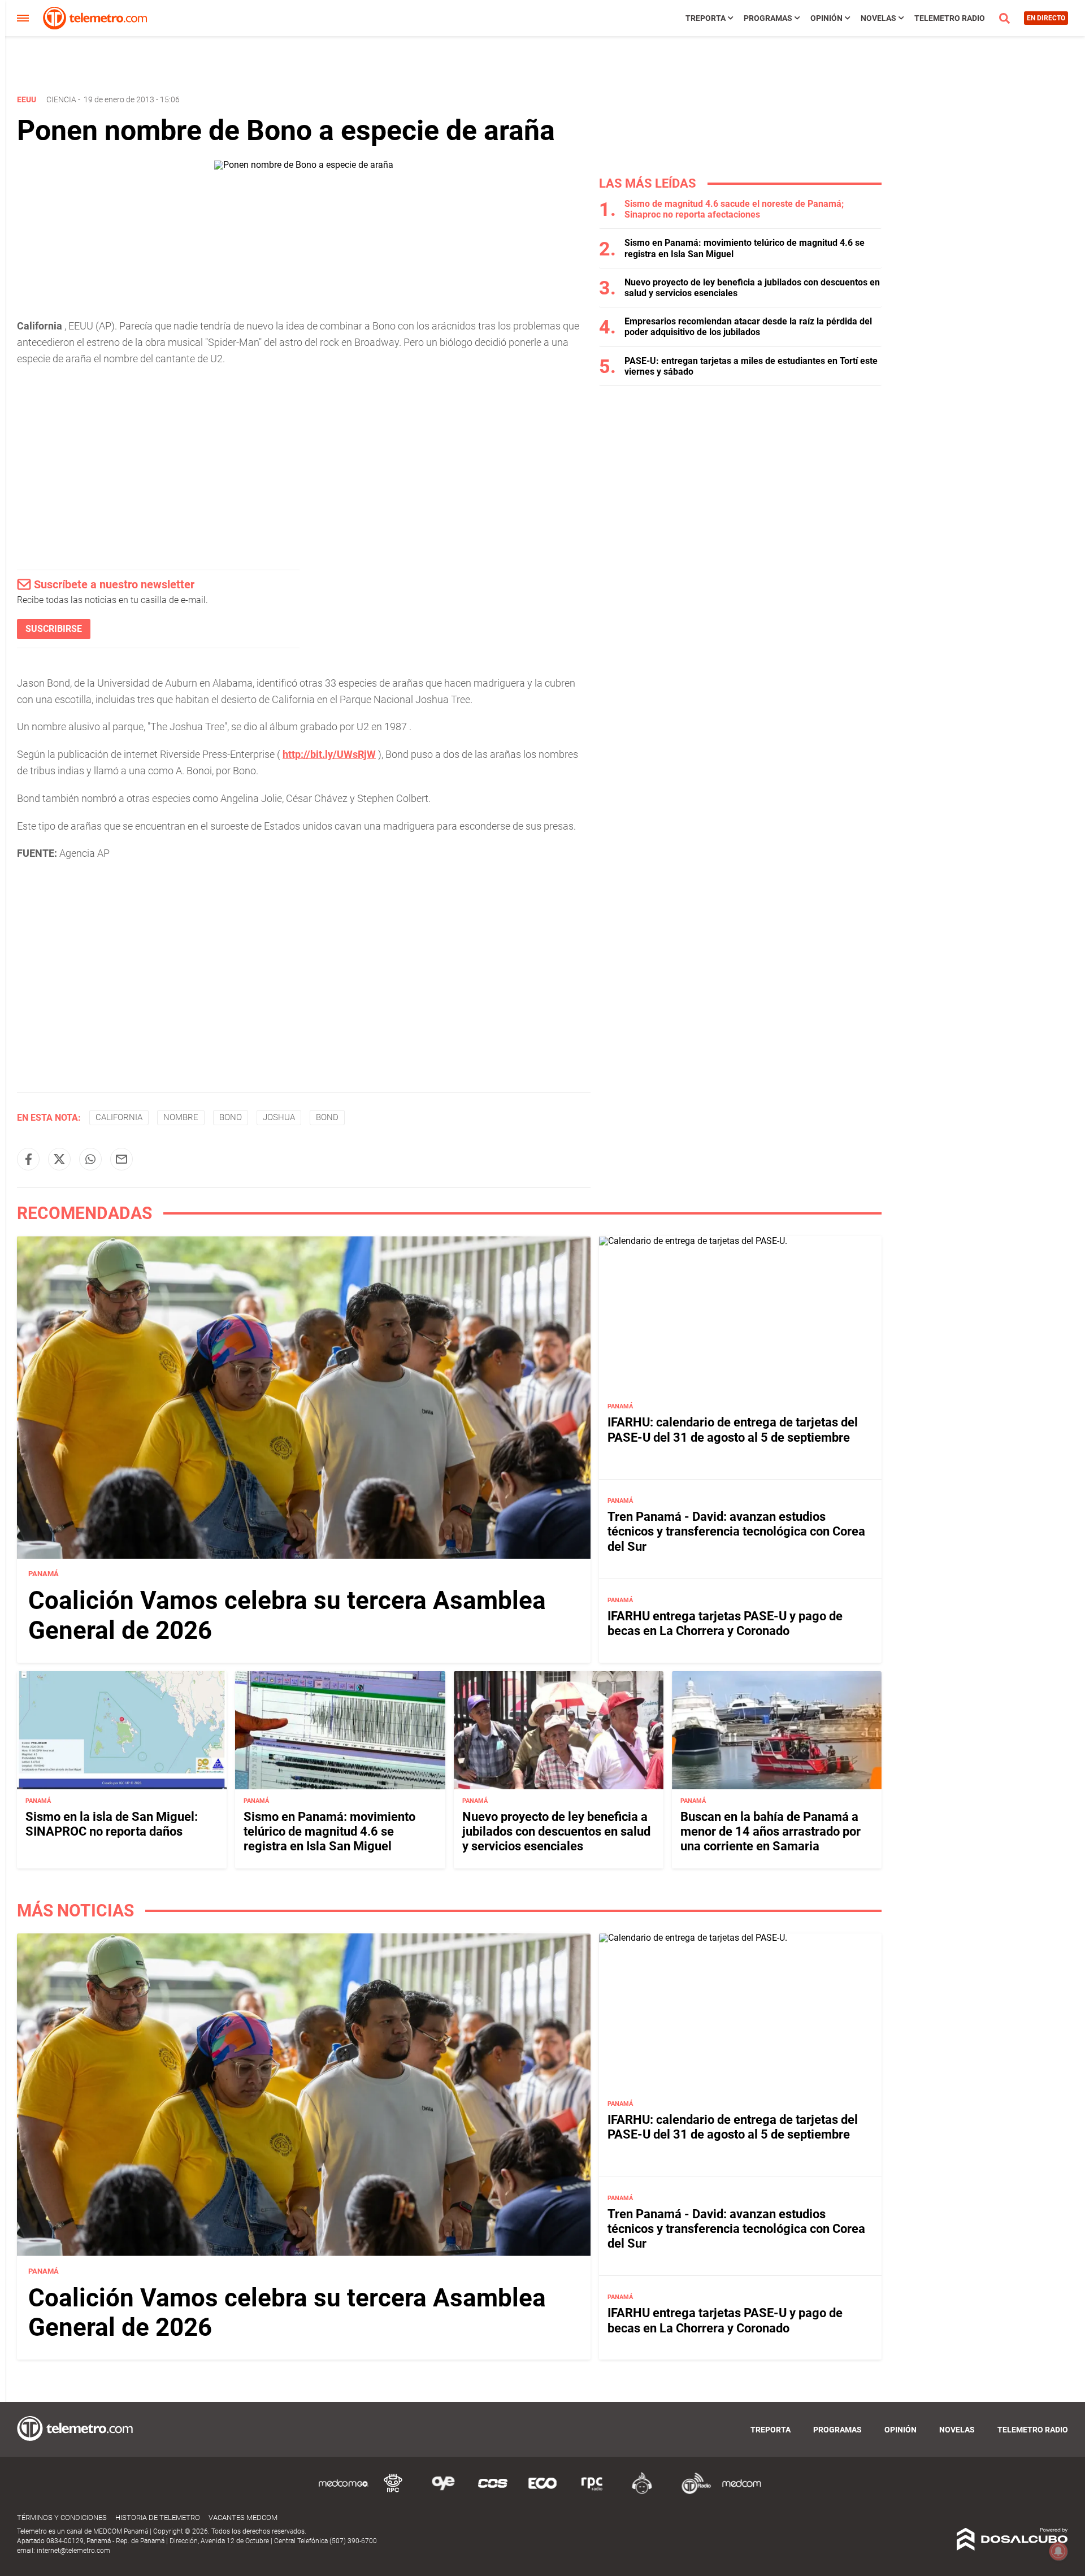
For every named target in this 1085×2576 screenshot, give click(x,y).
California (119, 1117)
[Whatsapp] (90, 1159)
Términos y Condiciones (62, 2518)
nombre (181, 1117)
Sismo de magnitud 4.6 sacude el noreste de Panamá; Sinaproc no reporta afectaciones (734, 209)
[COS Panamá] (493, 2492)
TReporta (706, 18)
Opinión (826, 18)
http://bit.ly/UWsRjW (329, 754)
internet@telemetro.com (73, 2551)
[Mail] (121, 1159)
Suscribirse (54, 629)
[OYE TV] (443, 2492)
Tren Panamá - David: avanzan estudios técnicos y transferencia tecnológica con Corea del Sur (736, 1532)
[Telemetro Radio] (692, 2492)
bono (231, 1117)
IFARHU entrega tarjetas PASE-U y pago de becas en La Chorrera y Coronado (725, 1623)
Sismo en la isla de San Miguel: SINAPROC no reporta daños (112, 1824)
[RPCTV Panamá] (393, 2492)
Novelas (878, 18)
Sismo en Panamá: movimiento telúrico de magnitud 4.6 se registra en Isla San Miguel (329, 1832)
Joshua (279, 1117)
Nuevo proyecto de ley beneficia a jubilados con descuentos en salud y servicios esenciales (556, 1832)
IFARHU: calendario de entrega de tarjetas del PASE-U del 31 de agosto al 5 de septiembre (733, 1430)
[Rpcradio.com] (592, 2492)
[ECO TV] (542, 2492)
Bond (327, 1117)
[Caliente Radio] (642, 2492)
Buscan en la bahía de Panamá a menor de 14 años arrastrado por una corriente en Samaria (771, 1832)
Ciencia (61, 99)
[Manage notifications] (1058, 2551)
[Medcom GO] (344, 2492)
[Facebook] (28, 1159)
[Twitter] (59, 1159)
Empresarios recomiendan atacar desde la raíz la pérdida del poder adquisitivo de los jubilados (748, 327)
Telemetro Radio (950, 18)
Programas (768, 18)
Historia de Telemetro (158, 2518)
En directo (1046, 18)
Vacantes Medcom (243, 2518)
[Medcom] (741, 2492)
